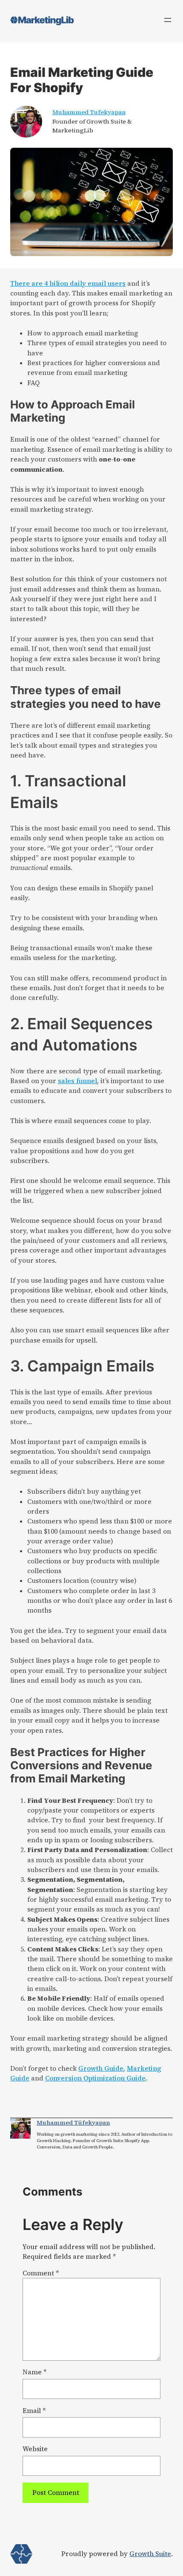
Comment (41, 2273)
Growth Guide (101, 2068)
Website (35, 2449)
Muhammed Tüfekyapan (73, 2123)
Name (34, 2372)
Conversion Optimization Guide (95, 2078)
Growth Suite (150, 2554)
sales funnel (77, 1081)
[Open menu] (168, 20)
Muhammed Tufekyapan (89, 112)
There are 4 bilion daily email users (68, 283)
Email (34, 2411)
